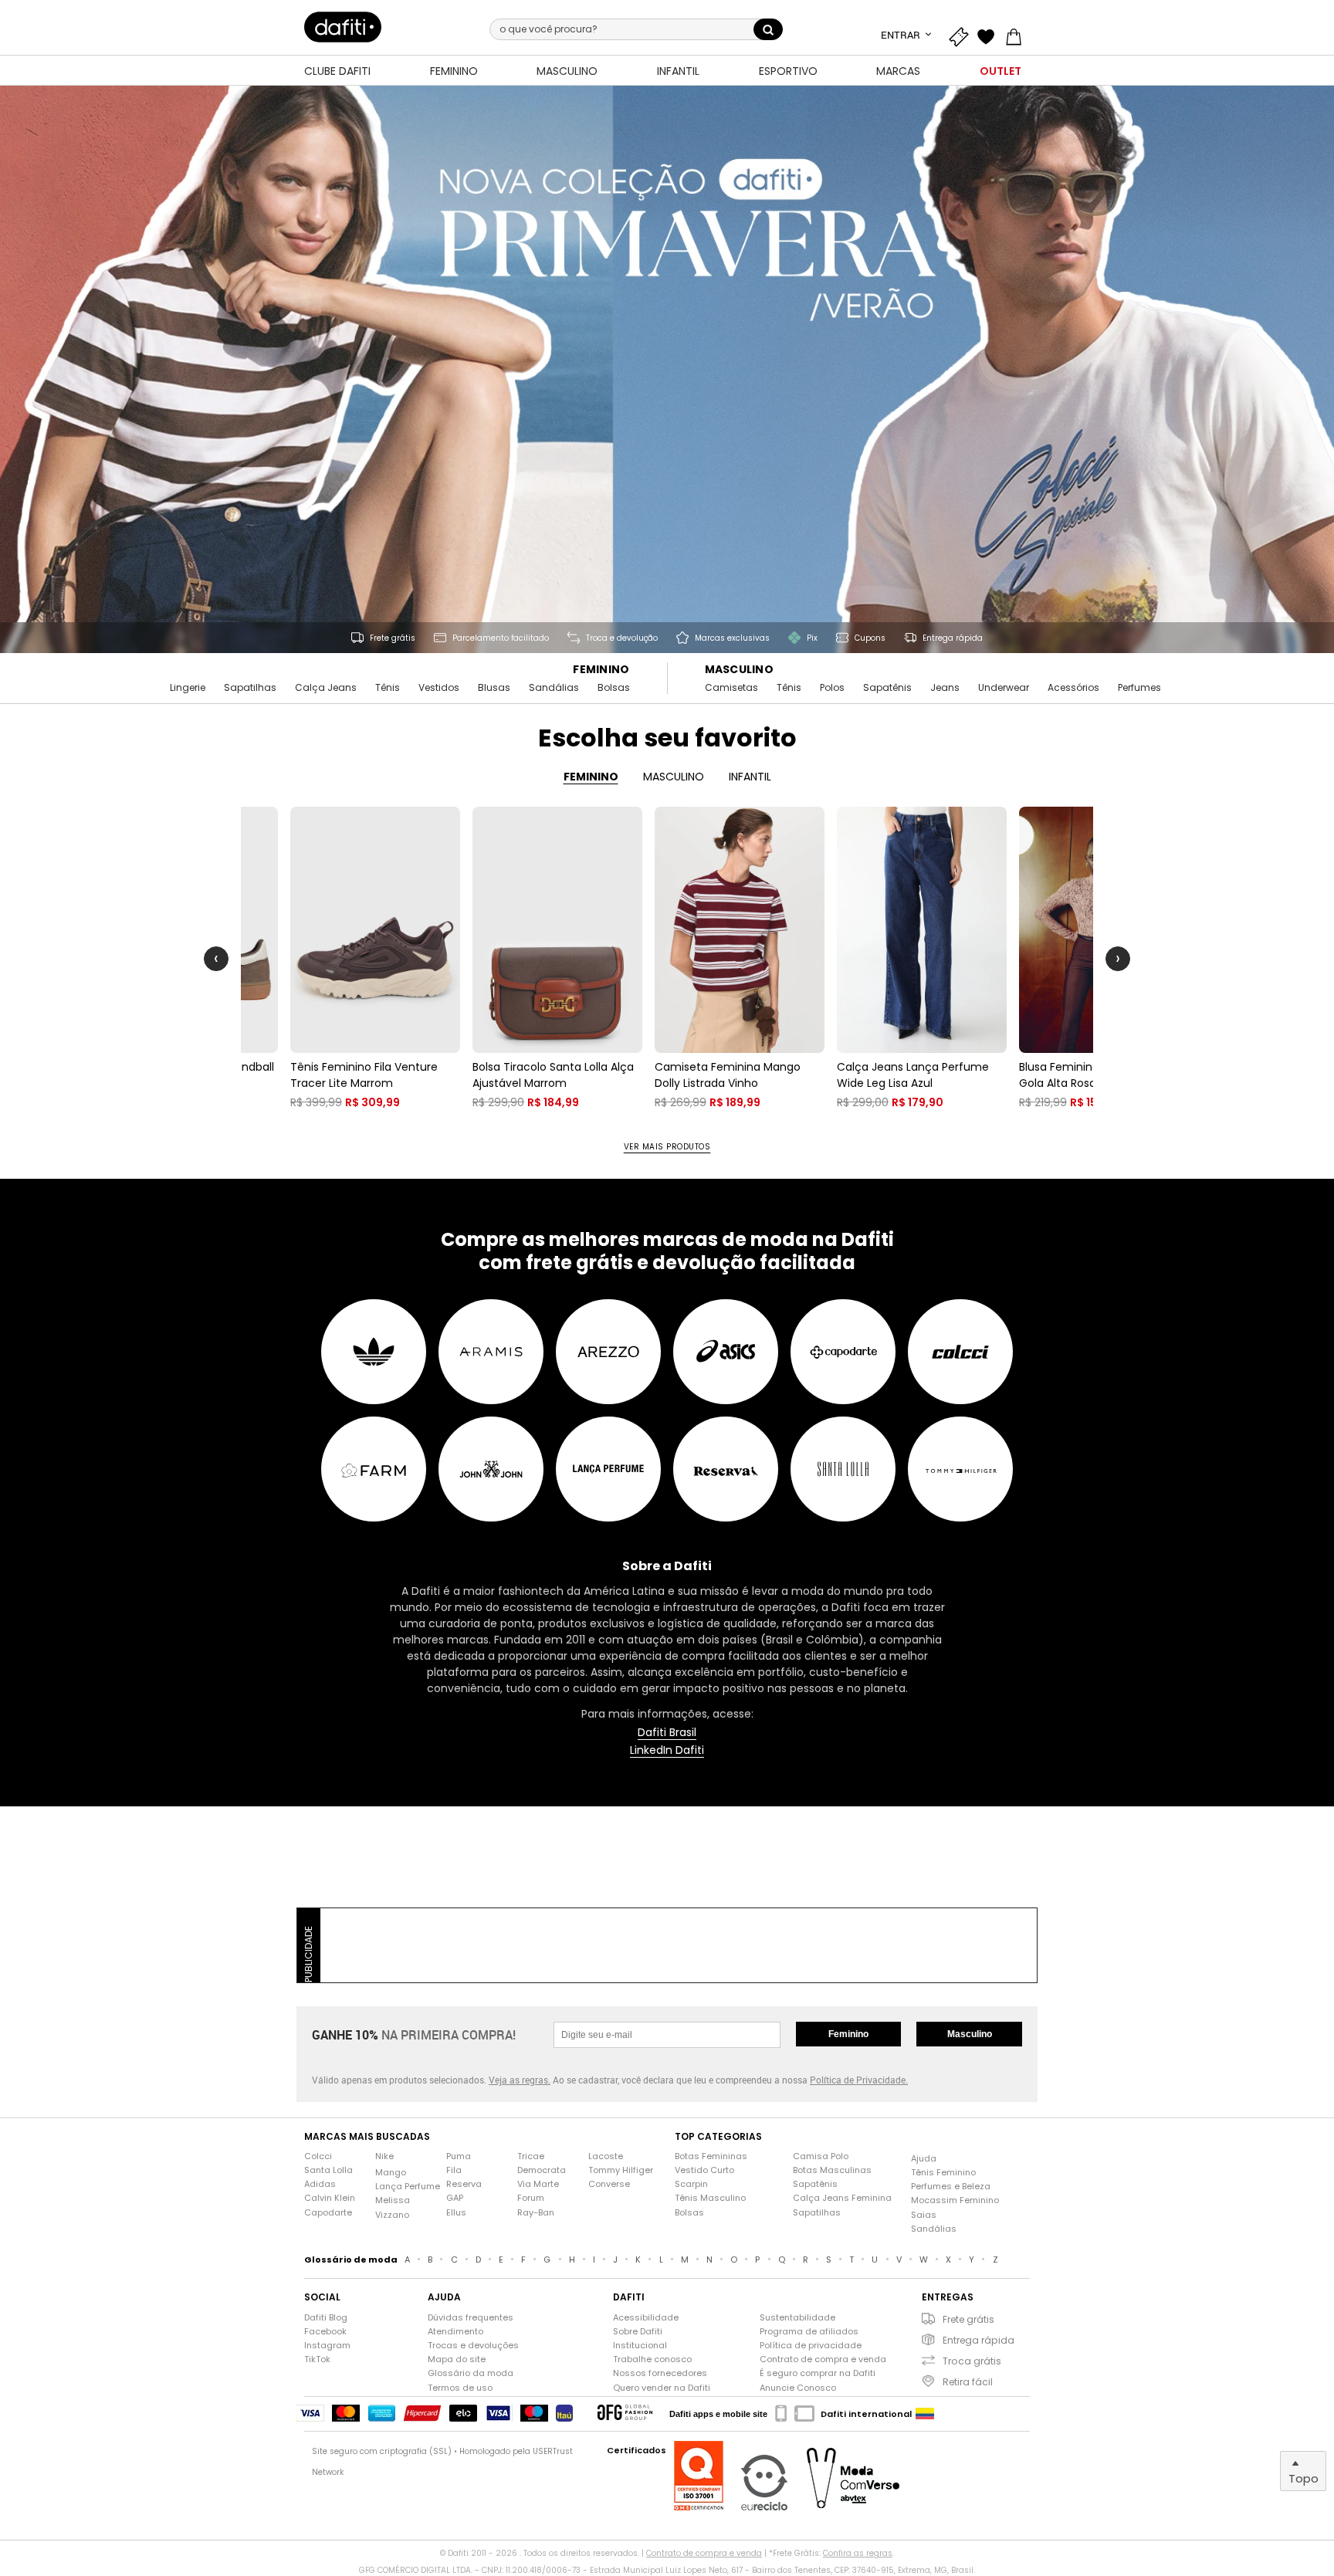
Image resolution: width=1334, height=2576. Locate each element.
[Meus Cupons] (962, 35)
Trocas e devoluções (473, 2346)
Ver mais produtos (667, 1147)
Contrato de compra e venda (823, 2359)
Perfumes (1139, 688)
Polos (832, 688)
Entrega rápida (978, 2340)
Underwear (1004, 688)
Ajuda (924, 2159)
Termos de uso (460, 2388)
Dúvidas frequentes (471, 2318)
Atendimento (455, 2332)
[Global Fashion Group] (625, 2414)
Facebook (325, 2332)
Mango (391, 2173)
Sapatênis (887, 688)
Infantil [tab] (750, 777)
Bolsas (614, 688)
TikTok (317, 2359)
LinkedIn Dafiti (667, 1750)
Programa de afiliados (809, 2332)
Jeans (945, 688)
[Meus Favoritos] (990, 35)
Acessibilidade (646, 2318)
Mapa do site (457, 2359)
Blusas (494, 688)
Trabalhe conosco (652, 2359)
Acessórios (1073, 688)
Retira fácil (968, 2382)
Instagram (327, 2346)
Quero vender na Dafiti (662, 2388)
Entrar (902, 35)
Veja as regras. (520, 2080)
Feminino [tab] (591, 777)
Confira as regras (858, 2553)
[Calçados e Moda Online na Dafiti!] (343, 27)
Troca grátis (972, 2361)
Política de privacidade (811, 2346)
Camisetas (731, 688)
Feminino (601, 670)
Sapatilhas (250, 688)
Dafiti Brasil (667, 1733)
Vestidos (439, 688)
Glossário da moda (471, 2373)
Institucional (640, 2346)
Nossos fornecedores (660, 2373)
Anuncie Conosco (798, 2388)
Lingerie (188, 688)
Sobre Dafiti (638, 2332)
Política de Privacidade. (859, 2080)
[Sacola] (1017, 35)
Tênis (388, 688)
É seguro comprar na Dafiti (818, 2373)
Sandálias (554, 688)
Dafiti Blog (326, 2318)
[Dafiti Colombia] (925, 2414)
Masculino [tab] (674, 777)
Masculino (740, 670)
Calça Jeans (326, 688)
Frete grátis (968, 2319)
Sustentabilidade (797, 2318)
